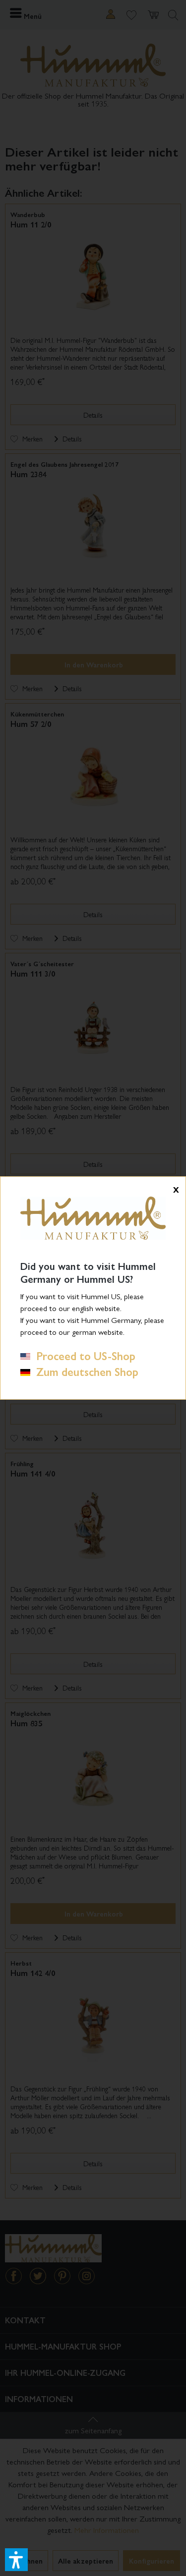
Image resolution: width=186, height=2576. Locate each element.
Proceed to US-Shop (83, 1356)
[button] (16, 2560)
